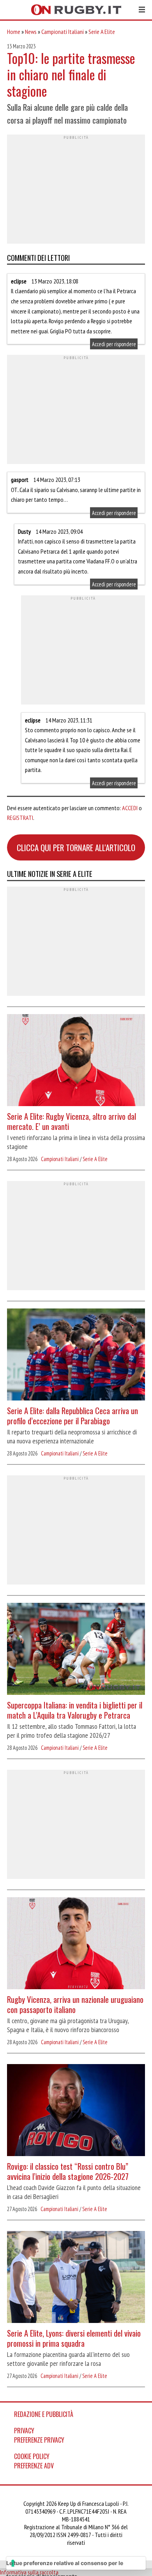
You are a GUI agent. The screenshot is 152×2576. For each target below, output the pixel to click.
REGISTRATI (20, 818)
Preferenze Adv (34, 2466)
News (31, 32)
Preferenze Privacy (39, 2440)
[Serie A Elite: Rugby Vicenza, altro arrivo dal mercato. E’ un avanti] (76, 1061)
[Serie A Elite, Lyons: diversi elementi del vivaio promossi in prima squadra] (76, 2278)
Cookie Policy (32, 2456)
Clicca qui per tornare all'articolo (76, 847)
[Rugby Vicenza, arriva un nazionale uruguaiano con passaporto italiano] (76, 1944)
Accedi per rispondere (114, 344)
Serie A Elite (102, 32)
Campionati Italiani (63, 32)
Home (14, 32)
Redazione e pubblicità (44, 2414)
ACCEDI (130, 808)
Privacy (24, 2431)
